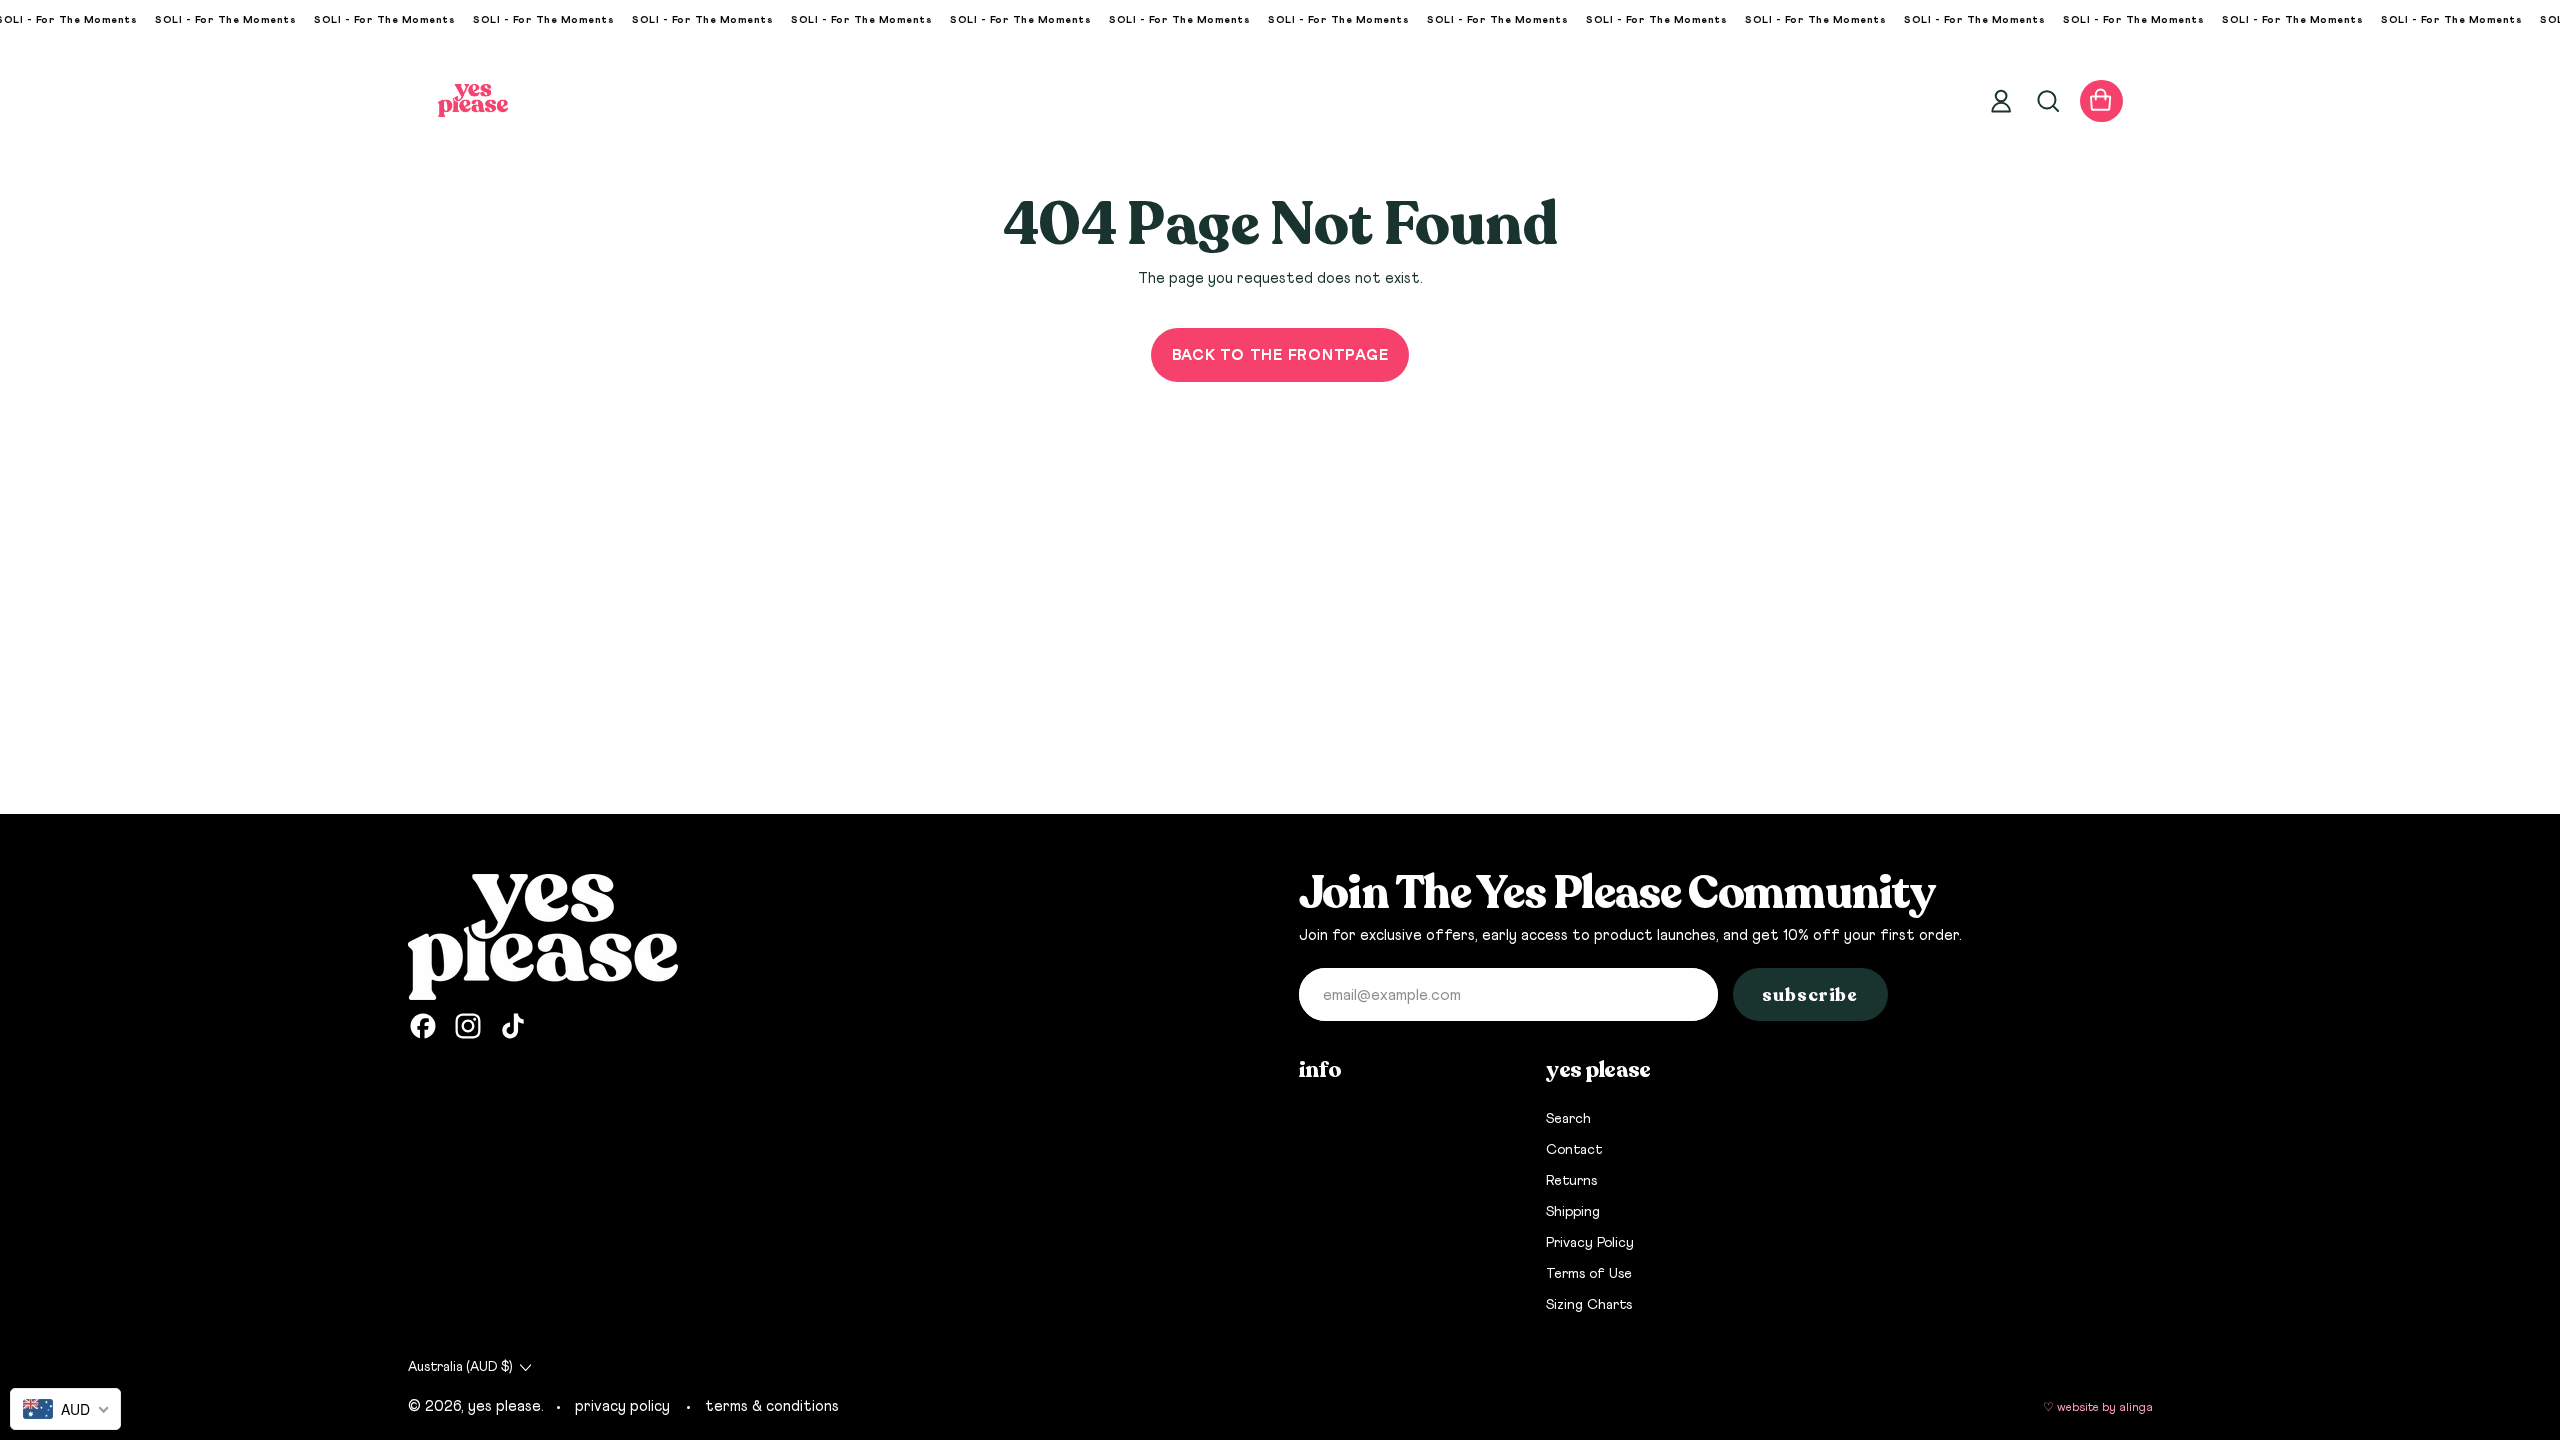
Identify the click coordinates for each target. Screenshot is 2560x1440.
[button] (2047, 101)
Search (1568, 1119)
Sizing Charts (1589, 1305)
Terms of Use (1589, 1274)
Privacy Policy (1590, 1243)
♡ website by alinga (2098, 1408)
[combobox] (65, 1409)
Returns (1571, 1181)
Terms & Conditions (772, 1406)
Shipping (1573, 1212)
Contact (1574, 1150)
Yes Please (504, 1406)
